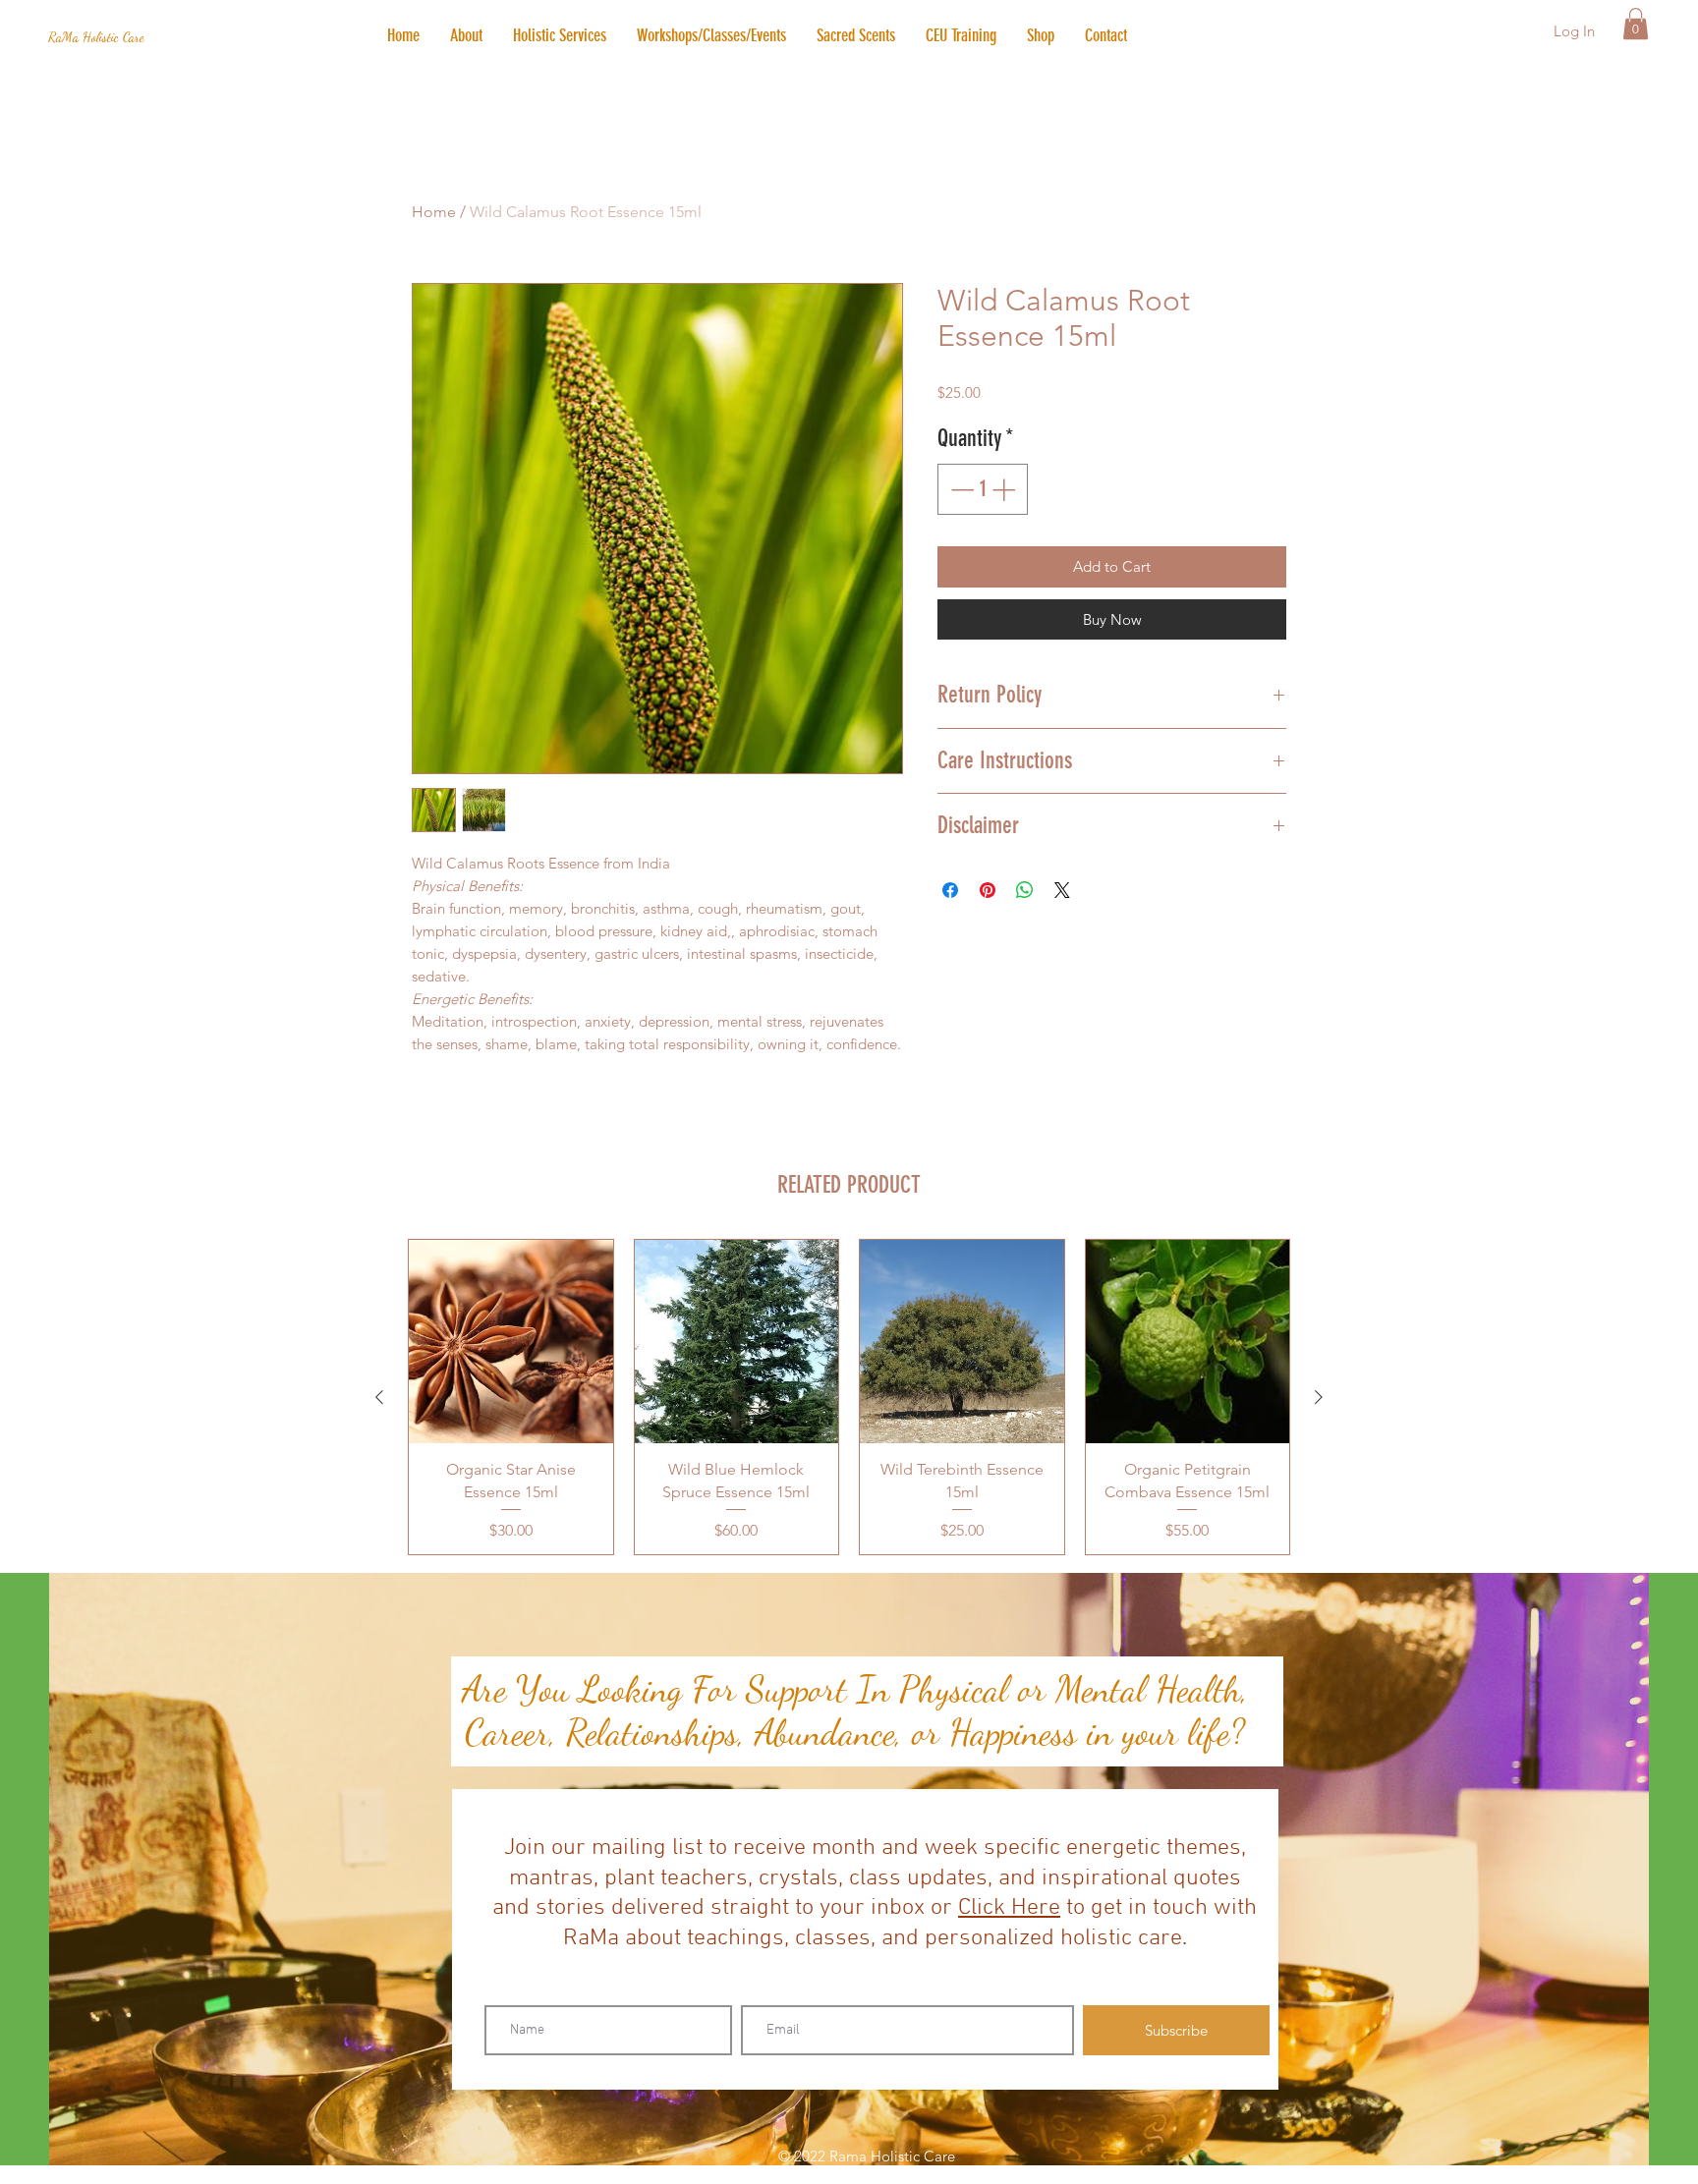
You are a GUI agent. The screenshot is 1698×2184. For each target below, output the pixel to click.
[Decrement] (960, 489)
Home (434, 212)
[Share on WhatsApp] (1025, 890)
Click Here (1009, 1908)
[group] (849, 1397)
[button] (559, 35)
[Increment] (1005, 489)
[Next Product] (1319, 1397)
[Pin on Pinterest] (988, 890)
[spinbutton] (983, 489)
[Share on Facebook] (950, 890)
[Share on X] (1062, 890)
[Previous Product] (379, 1397)
